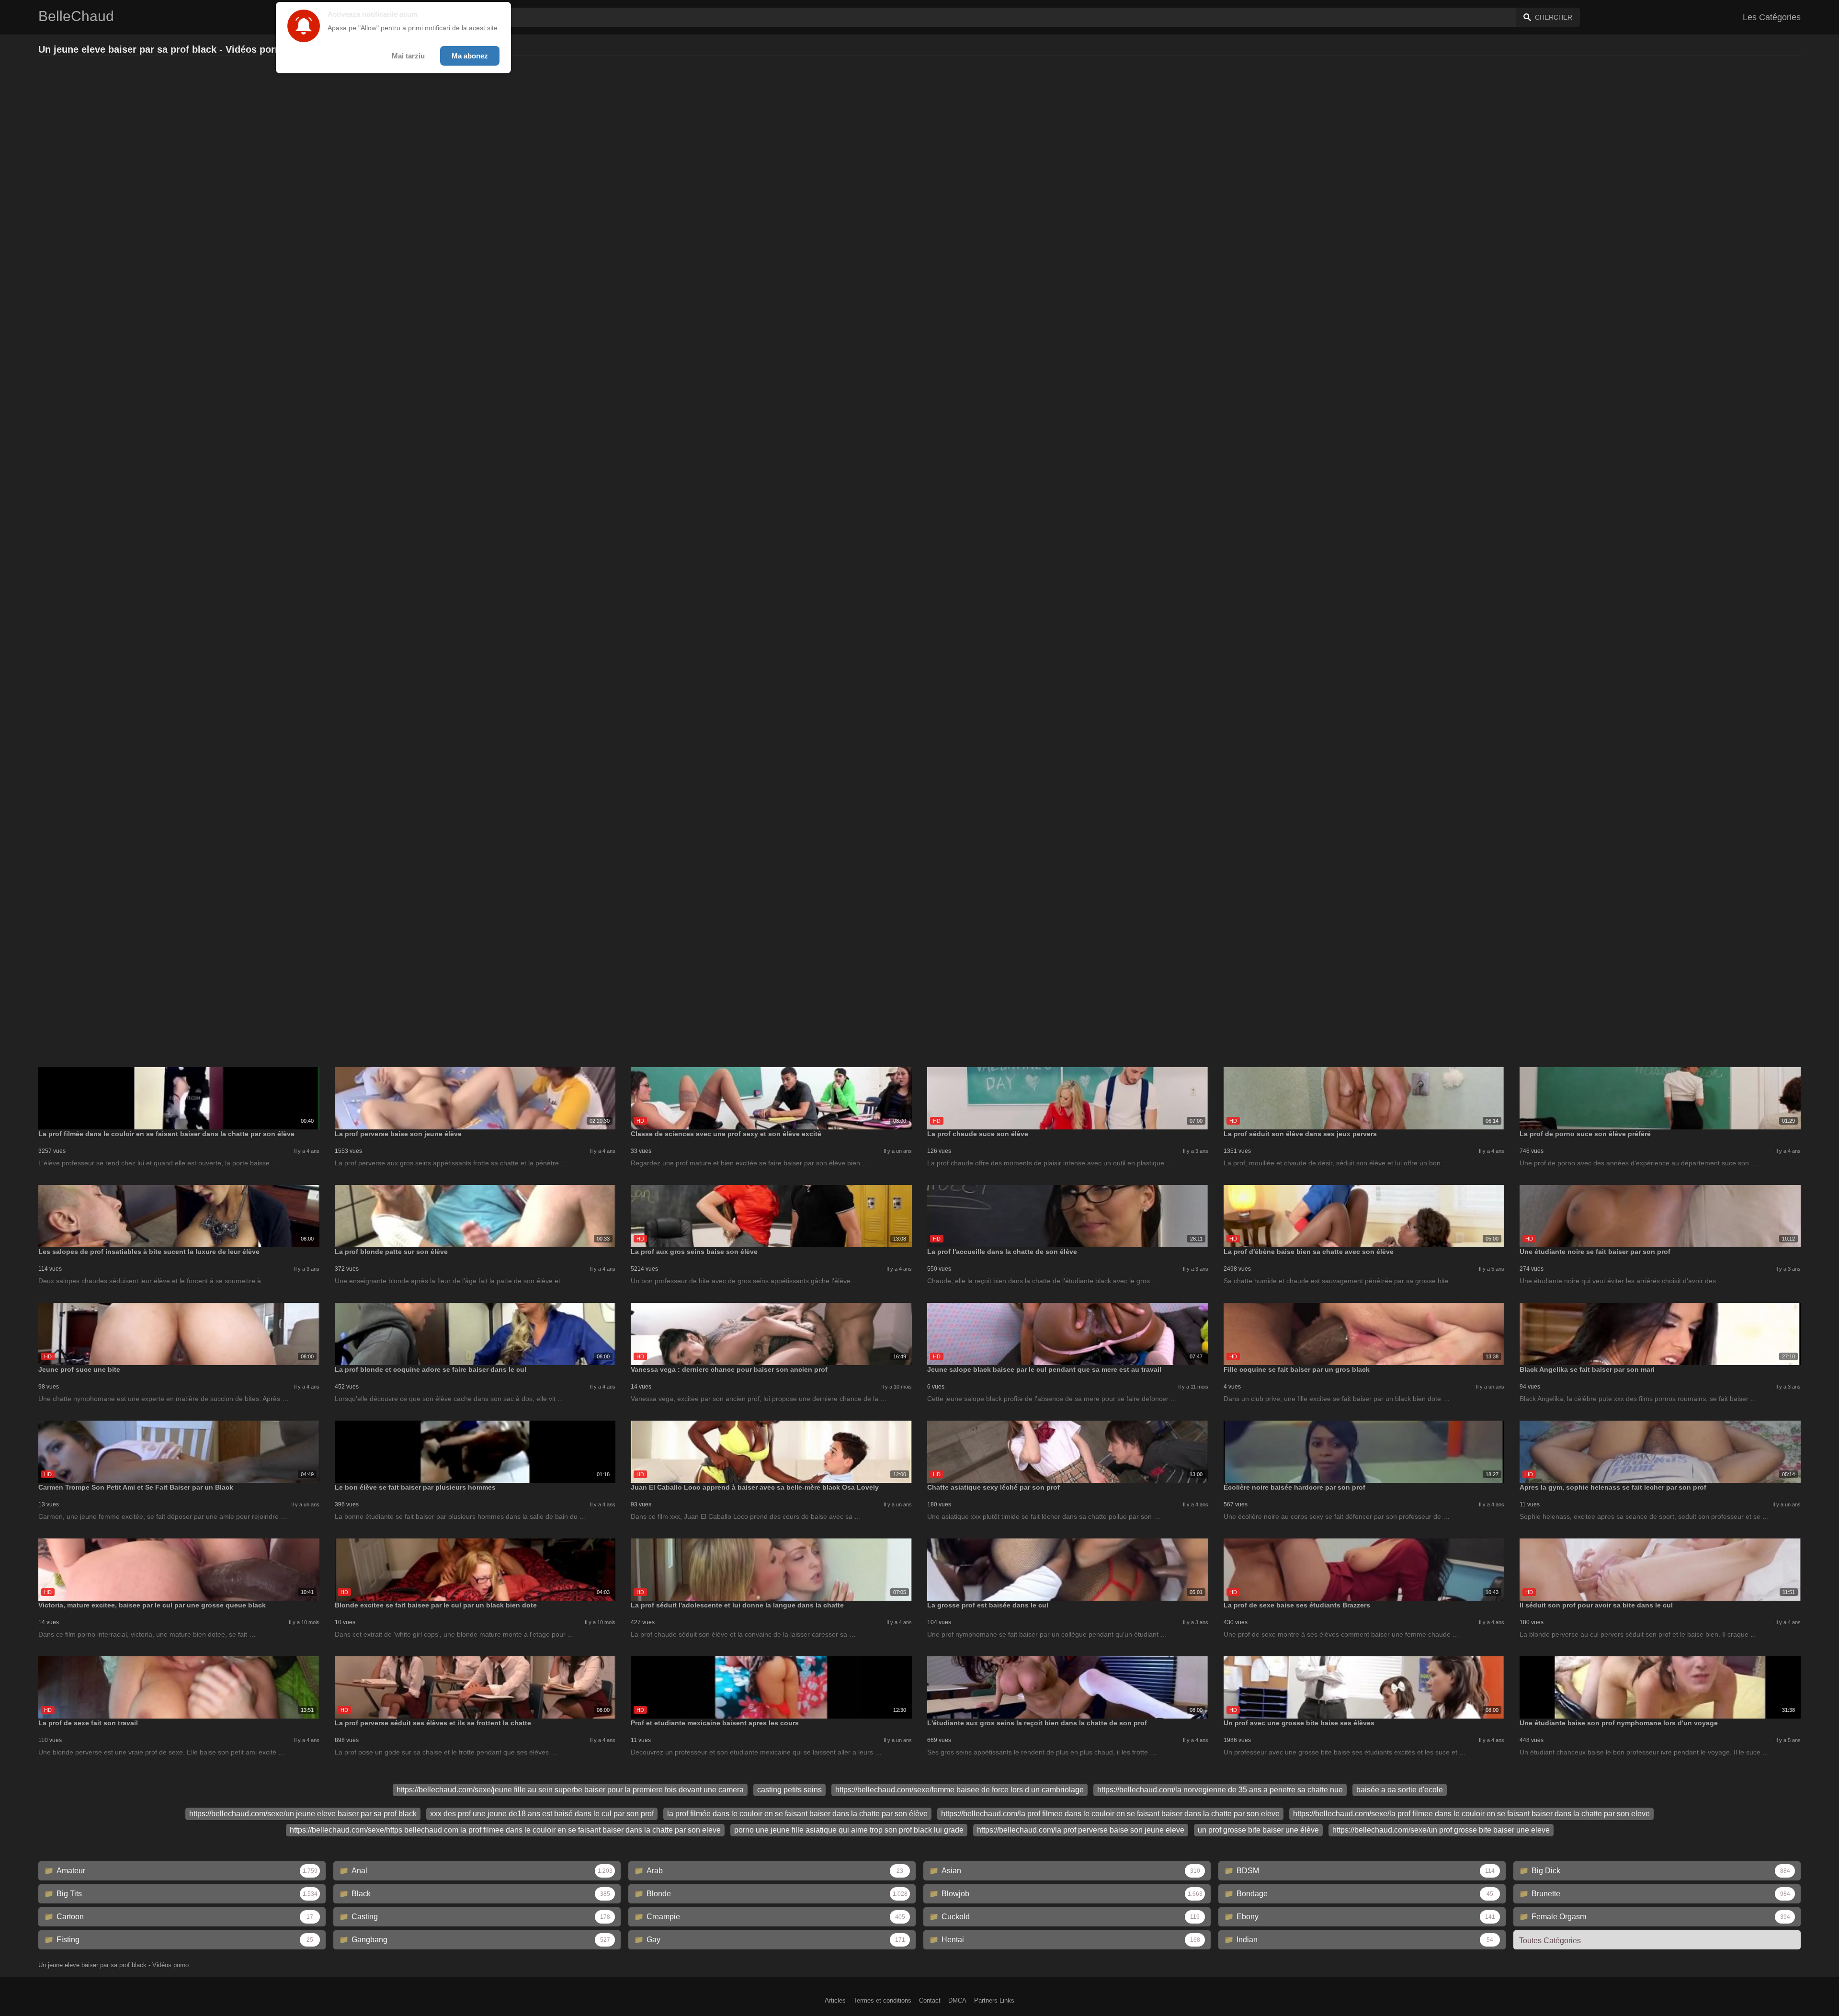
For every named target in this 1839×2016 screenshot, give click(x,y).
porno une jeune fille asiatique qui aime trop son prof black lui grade (849, 1830)
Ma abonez (470, 56)
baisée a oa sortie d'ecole (1400, 1790)
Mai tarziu (408, 56)
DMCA (957, 2000)
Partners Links (994, 2000)
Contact (930, 2000)
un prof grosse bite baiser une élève (1258, 1830)
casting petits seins (789, 1790)
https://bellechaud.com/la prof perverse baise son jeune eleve (1081, 1830)
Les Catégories (1772, 17)
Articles (835, 2000)
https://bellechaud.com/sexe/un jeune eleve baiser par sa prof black (303, 1814)
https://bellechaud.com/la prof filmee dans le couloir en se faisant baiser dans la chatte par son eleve (1110, 1814)
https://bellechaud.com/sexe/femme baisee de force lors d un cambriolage (959, 1790)
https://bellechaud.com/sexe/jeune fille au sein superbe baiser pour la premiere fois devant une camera (570, 1790)
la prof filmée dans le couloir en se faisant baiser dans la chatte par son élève (797, 1814)
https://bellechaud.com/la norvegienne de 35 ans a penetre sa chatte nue (1220, 1790)
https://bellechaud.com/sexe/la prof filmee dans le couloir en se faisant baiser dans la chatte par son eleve (1471, 1814)
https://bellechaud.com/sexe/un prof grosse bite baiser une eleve (1441, 1830)
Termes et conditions (882, 2000)
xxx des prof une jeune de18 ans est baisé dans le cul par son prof (542, 1814)
